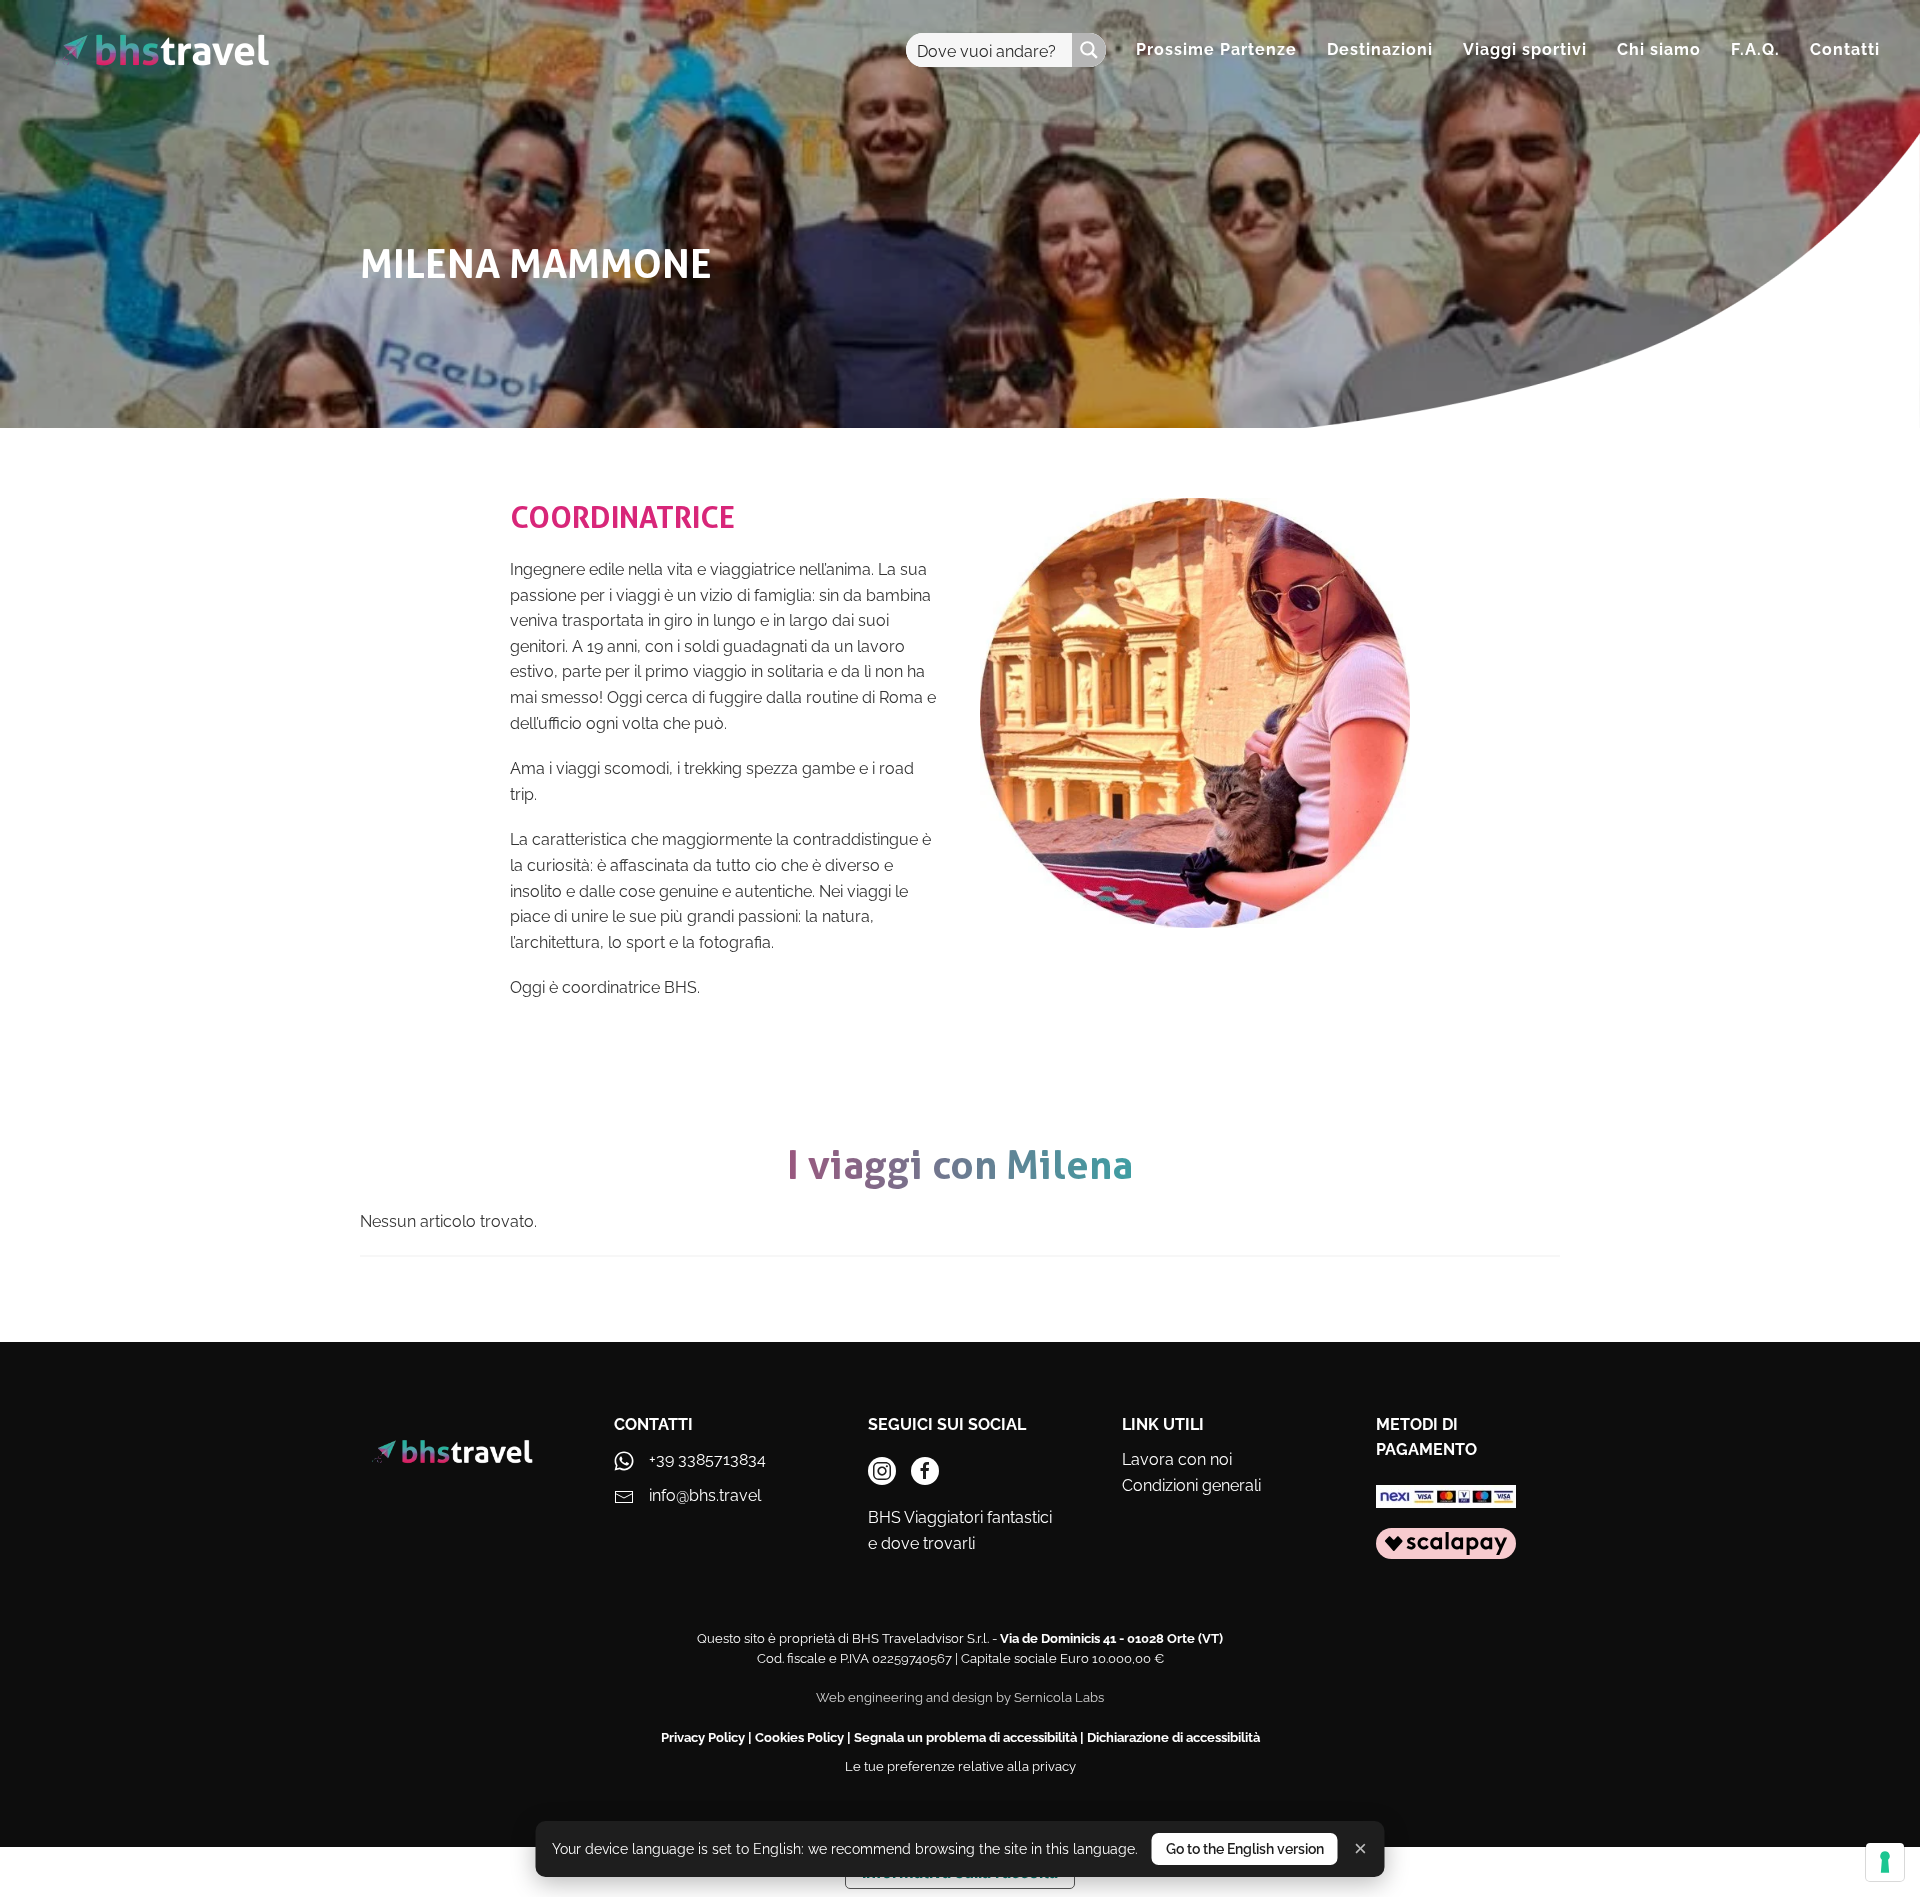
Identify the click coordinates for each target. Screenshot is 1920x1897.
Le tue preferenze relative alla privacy (960, 1766)
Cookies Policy (799, 1737)
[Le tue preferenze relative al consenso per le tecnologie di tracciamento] (1885, 1862)
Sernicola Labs (1059, 1697)
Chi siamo (1659, 49)
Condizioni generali (1191, 1485)
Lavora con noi (1177, 1459)
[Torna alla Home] (162, 50)
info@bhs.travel (705, 1495)
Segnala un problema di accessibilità (965, 1737)
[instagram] (882, 1471)
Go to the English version (1245, 1849)
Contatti (1845, 49)
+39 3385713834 (707, 1459)
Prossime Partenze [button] (1216, 49)
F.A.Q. (1755, 49)
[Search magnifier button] (1089, 50)
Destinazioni (1380, 49)
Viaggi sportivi (1525, 49)
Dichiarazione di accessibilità (1173, 1737)
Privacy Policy (703, 1737)
